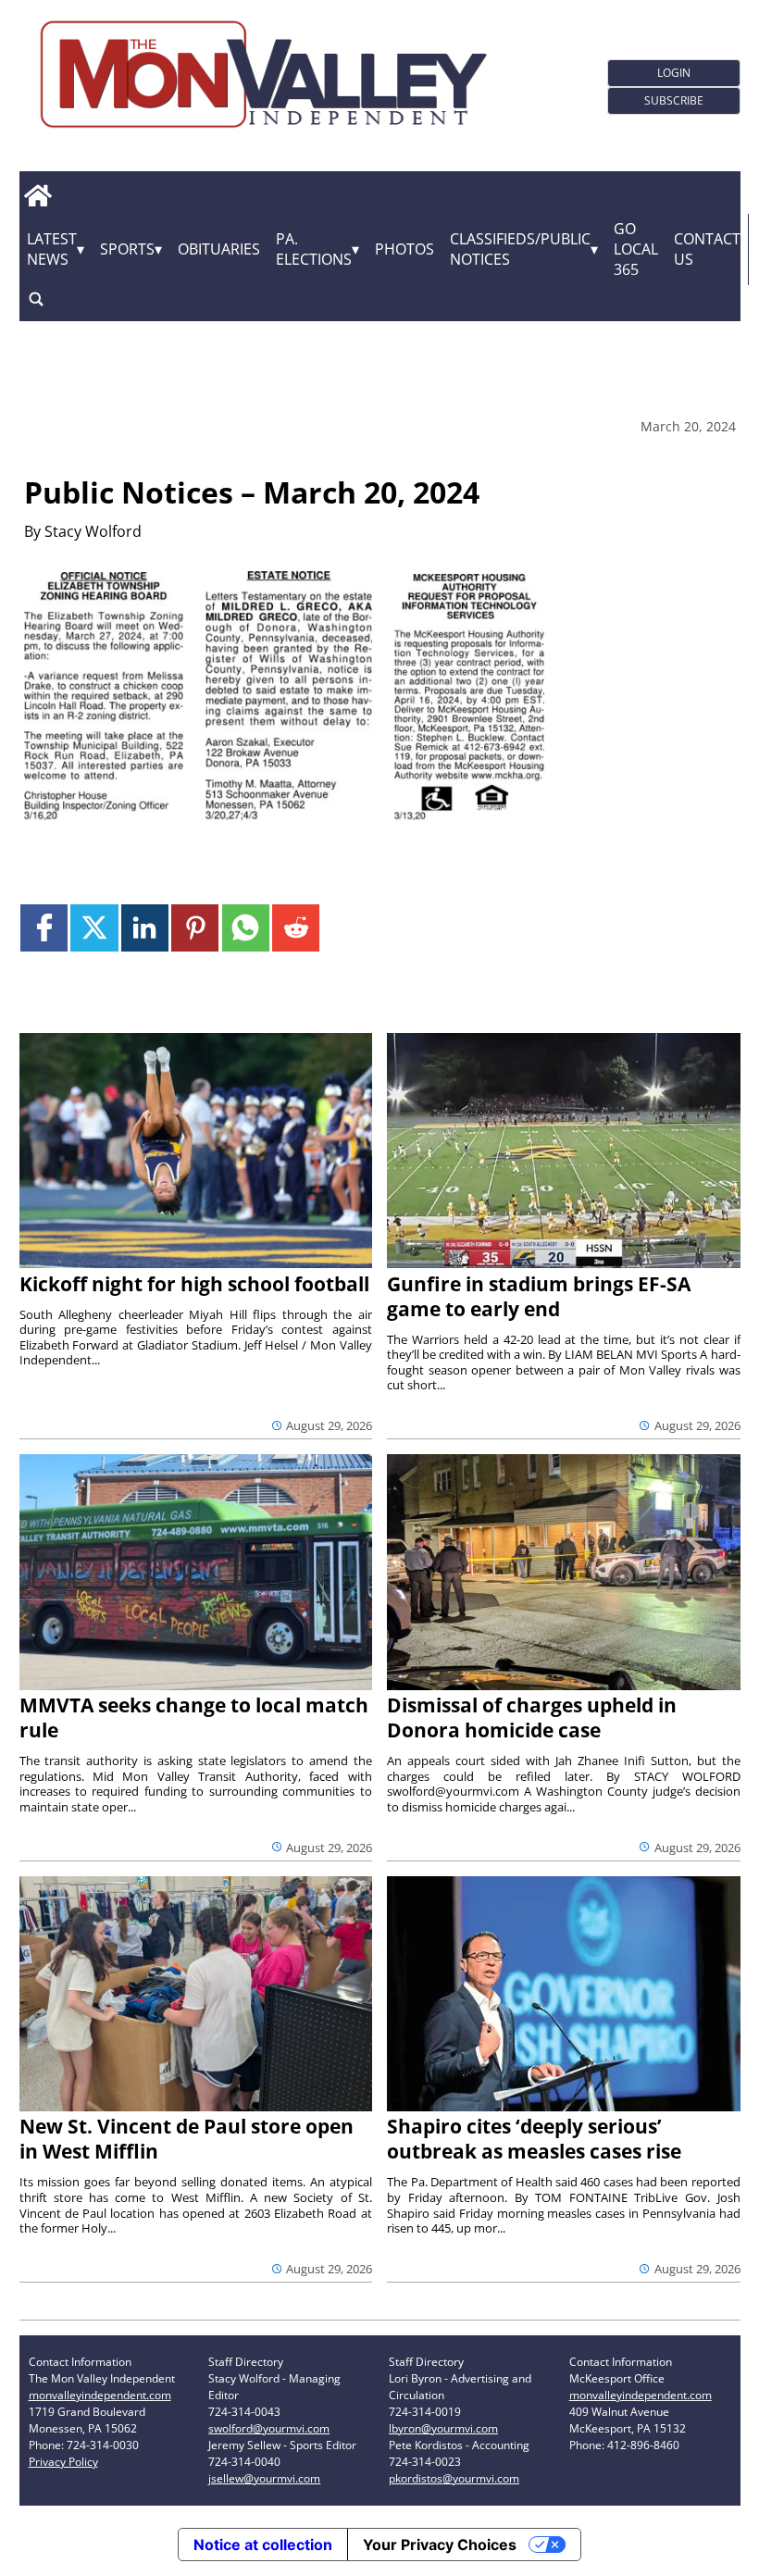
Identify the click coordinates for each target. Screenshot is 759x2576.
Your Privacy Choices (440, 2545)
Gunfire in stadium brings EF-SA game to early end (539, 1296)
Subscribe (674, 100)
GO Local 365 (636, 249)
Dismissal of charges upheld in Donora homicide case (532, 1717)
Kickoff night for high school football (194, 1284)
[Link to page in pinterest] (195, 928)
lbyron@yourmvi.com (443, 2428)
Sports (127, 249)
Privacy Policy (63, 2462)
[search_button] (36, 299)
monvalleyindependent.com (100, 2395)
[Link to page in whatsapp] (246, 928)
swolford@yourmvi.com (269, 2428)
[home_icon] (38, 196)
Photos (404, 249)
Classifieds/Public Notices (520, 249)
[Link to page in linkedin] (145, 928)
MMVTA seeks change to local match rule (194, 1717)
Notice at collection (263, 2545)
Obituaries (219, 249)
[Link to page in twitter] (94, 928)
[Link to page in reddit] (296, 928)
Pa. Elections (314, 249)
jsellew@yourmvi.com (264, 2478)
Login (674, 73)
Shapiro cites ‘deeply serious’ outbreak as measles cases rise (534, 2139)
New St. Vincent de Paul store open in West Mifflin (187, 2139)
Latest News (52, 249)
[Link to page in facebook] (44, 928)
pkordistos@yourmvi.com (454, 2478)
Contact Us (707, 249)
